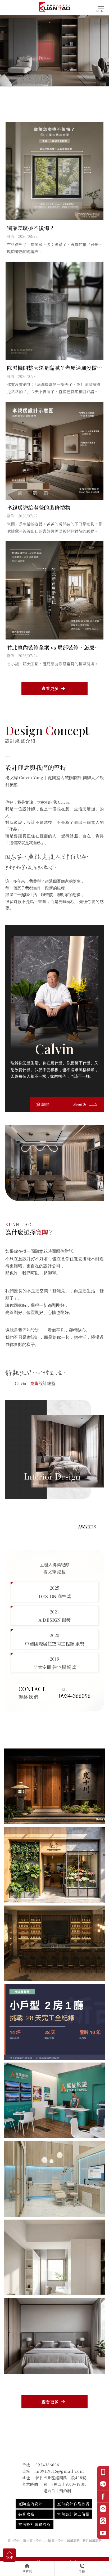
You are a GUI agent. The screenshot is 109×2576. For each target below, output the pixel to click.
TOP (9, 2557)
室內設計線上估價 (73, 2514)
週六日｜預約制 (57, 2491)
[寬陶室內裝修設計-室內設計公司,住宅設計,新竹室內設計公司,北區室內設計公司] (54, 7)
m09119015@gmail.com (60, 2471)
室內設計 (14, 2540)
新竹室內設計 (33, 2540)
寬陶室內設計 (30, 2504)
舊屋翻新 (73, 2540)
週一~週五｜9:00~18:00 (65, 2484)
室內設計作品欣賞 (73, 2504)
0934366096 (47, 2465)
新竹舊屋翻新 (92, 2540)
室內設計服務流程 (35, 2524)
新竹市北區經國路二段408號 (61, 2478)
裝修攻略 (26, 2514)
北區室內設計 (54, 2540)
